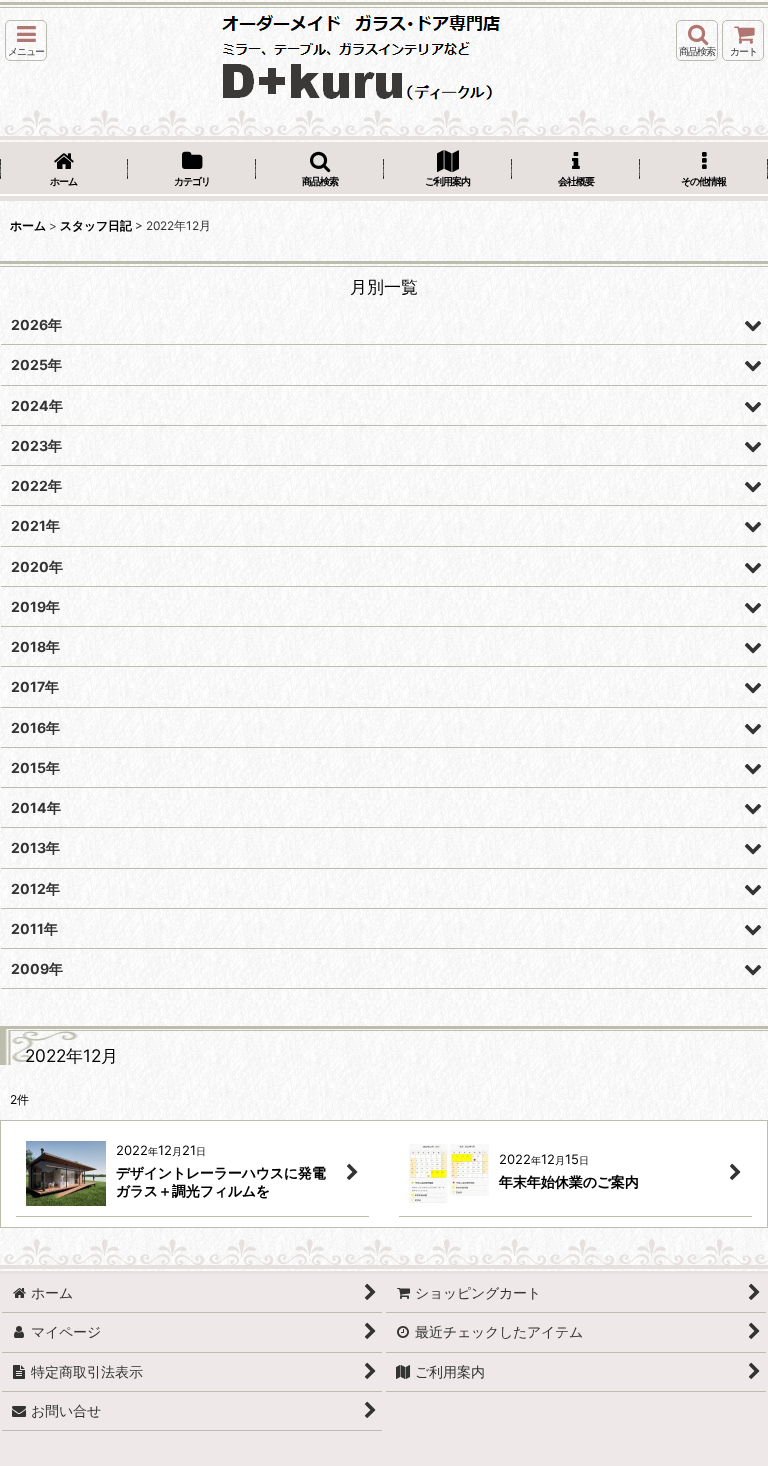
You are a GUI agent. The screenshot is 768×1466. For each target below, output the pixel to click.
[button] (26, 40)
